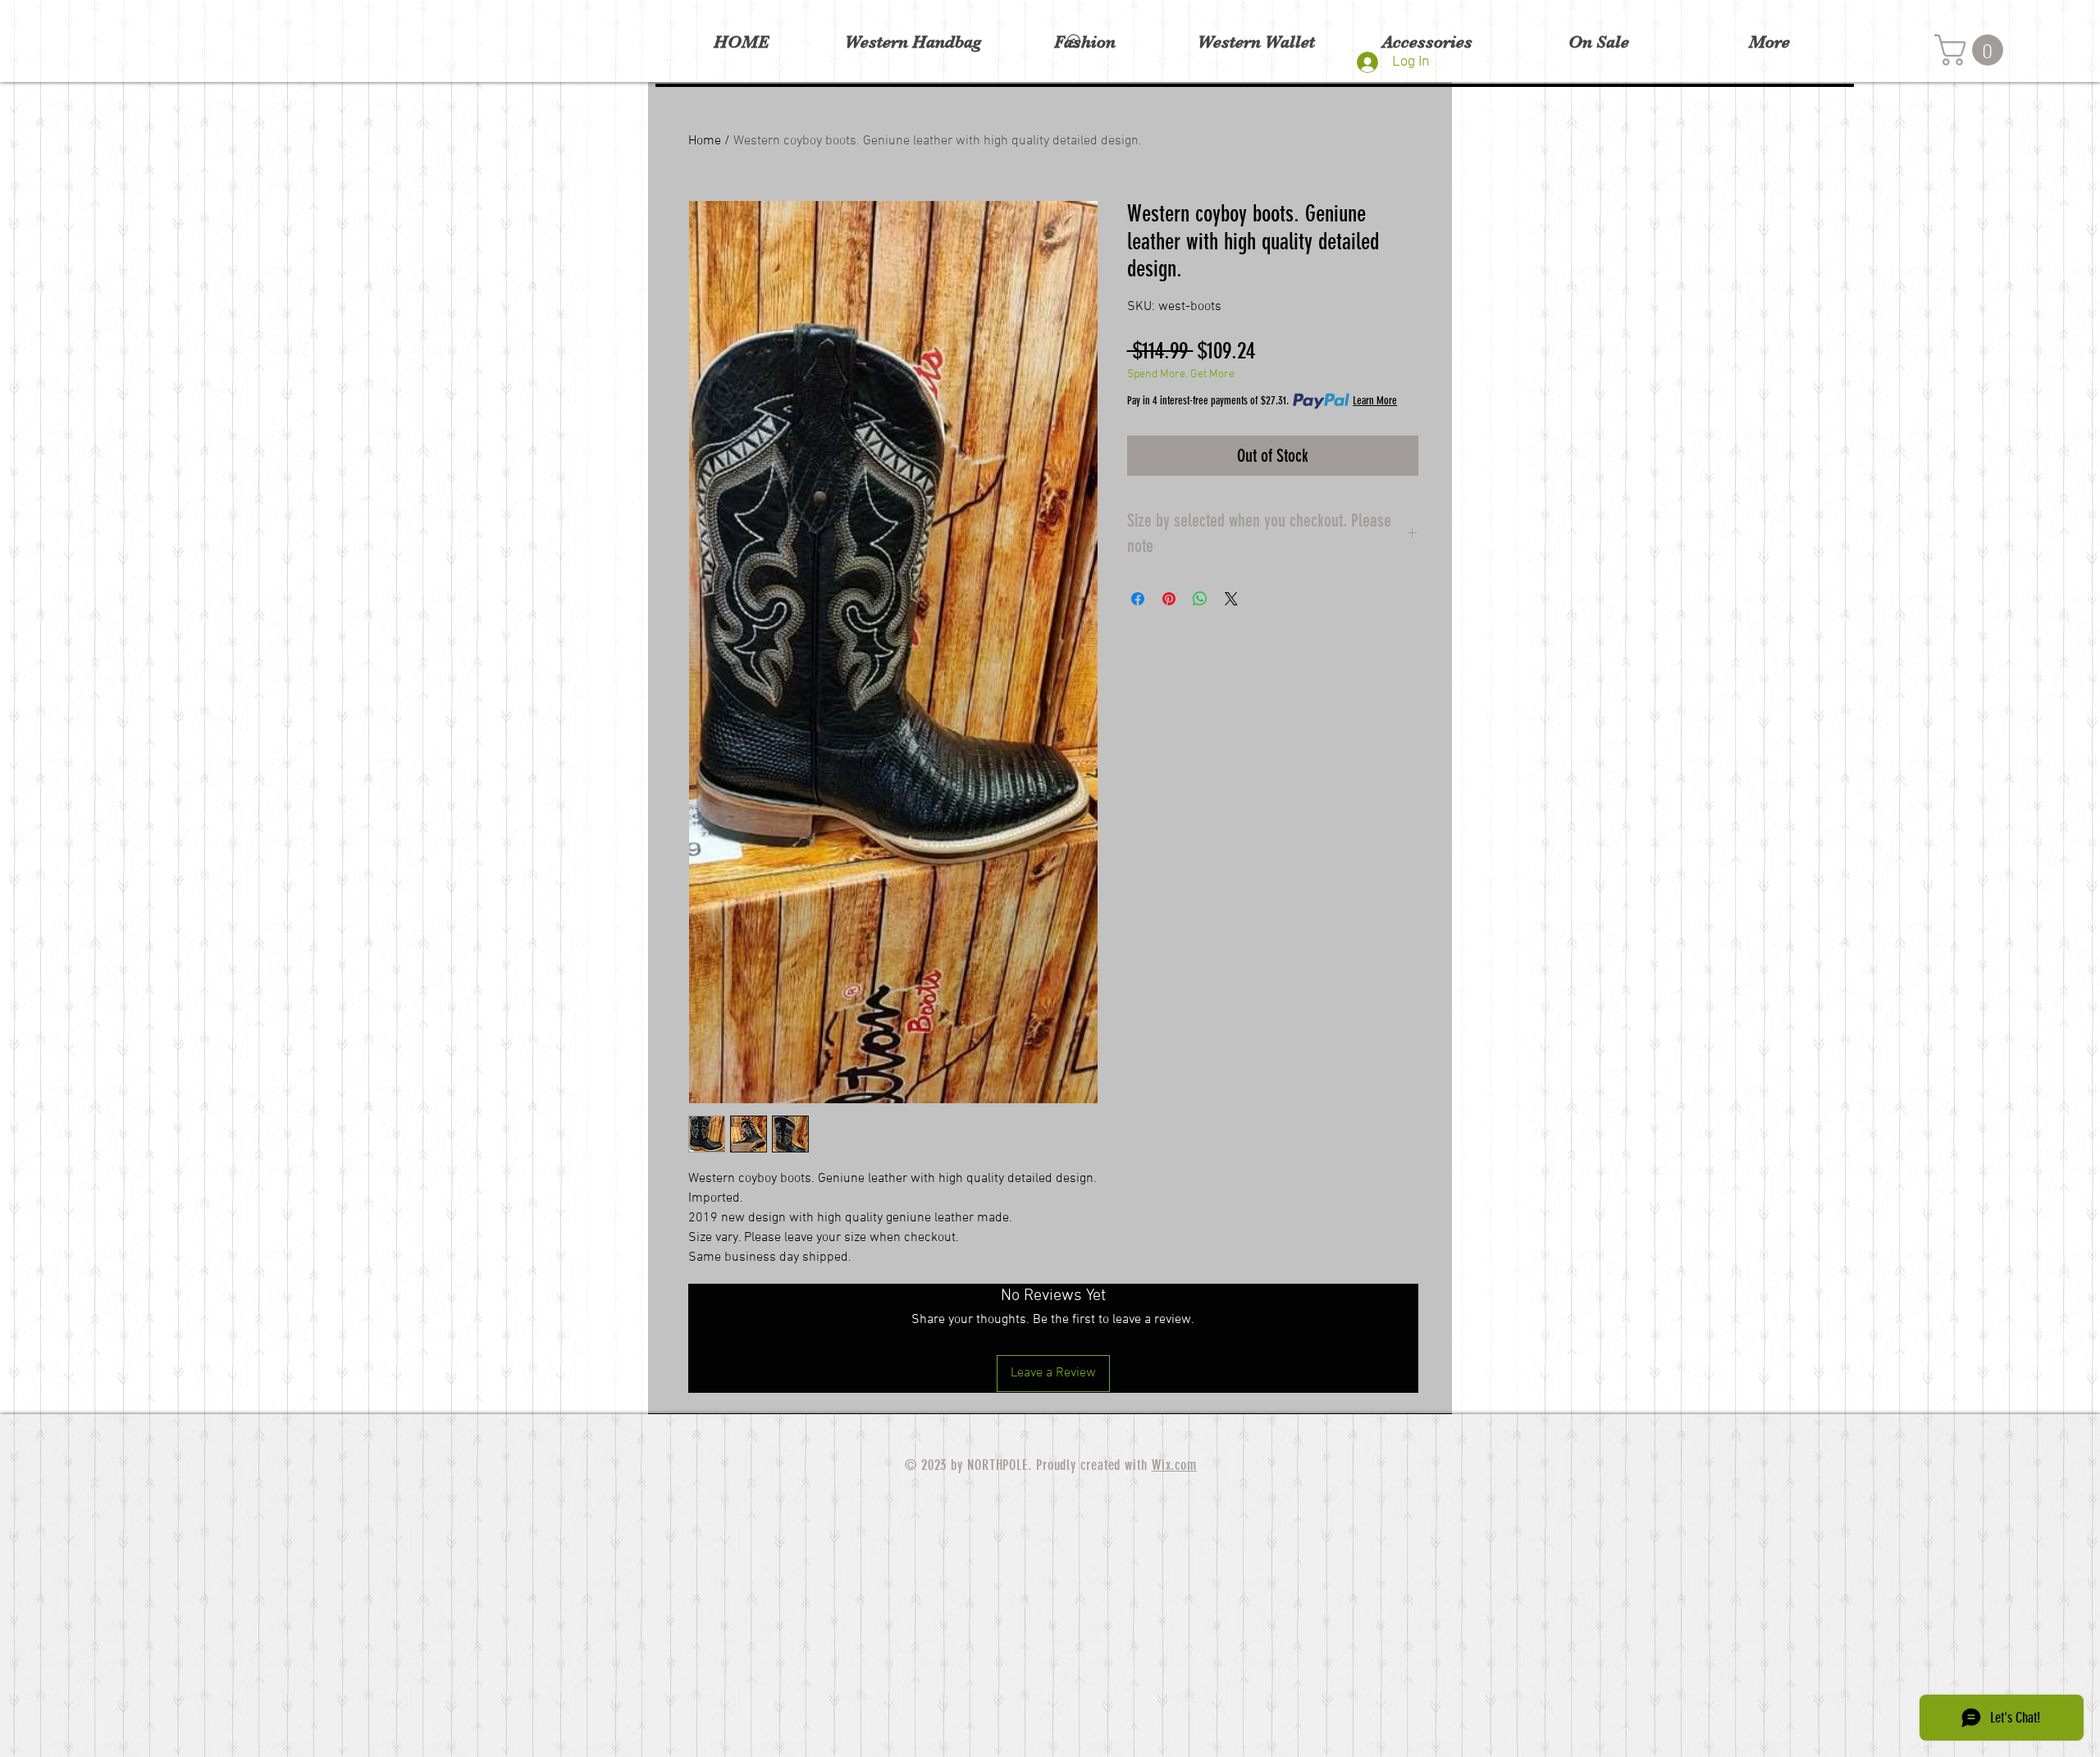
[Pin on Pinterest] (1169, 599)
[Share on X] (1231, 599)
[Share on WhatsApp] (1200, 599)
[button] (1972, 50)
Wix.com (1174, 1465)
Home (705, 141)
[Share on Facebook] (1138, 599)
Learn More (1375, 401)
